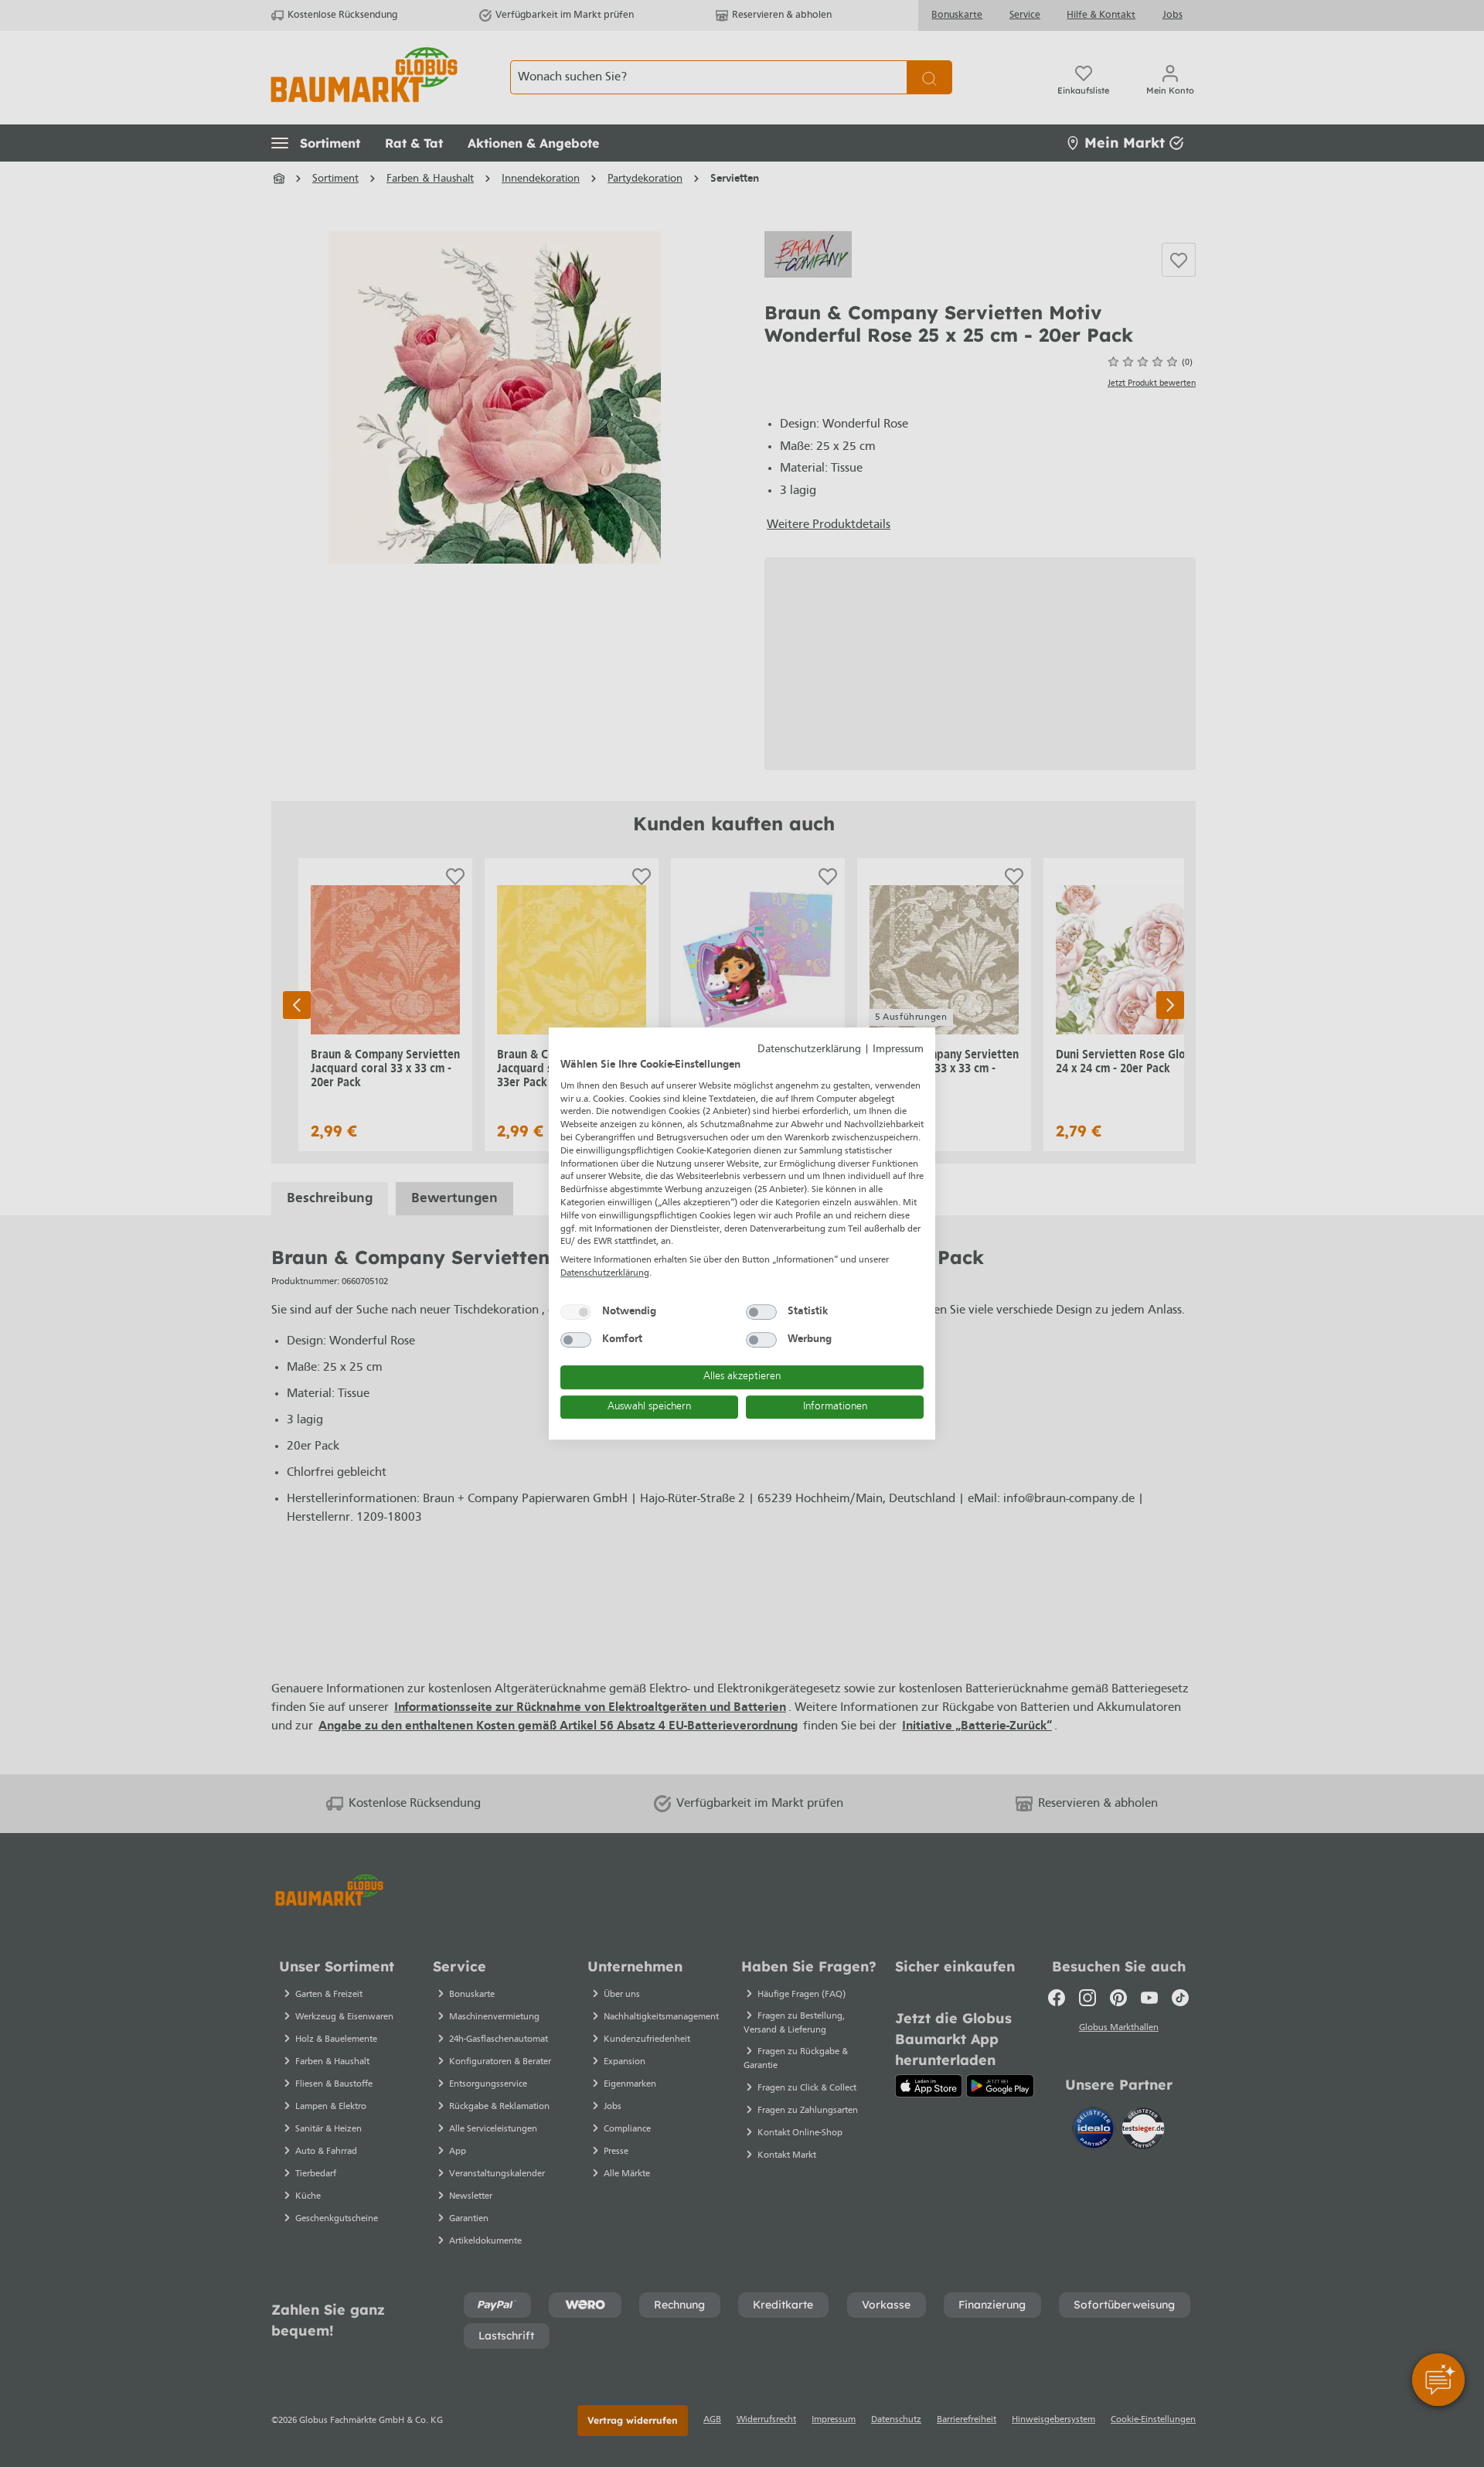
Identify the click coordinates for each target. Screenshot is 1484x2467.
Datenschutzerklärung (809, 1049)
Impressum (898, 1049)
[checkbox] (576, 1312)
